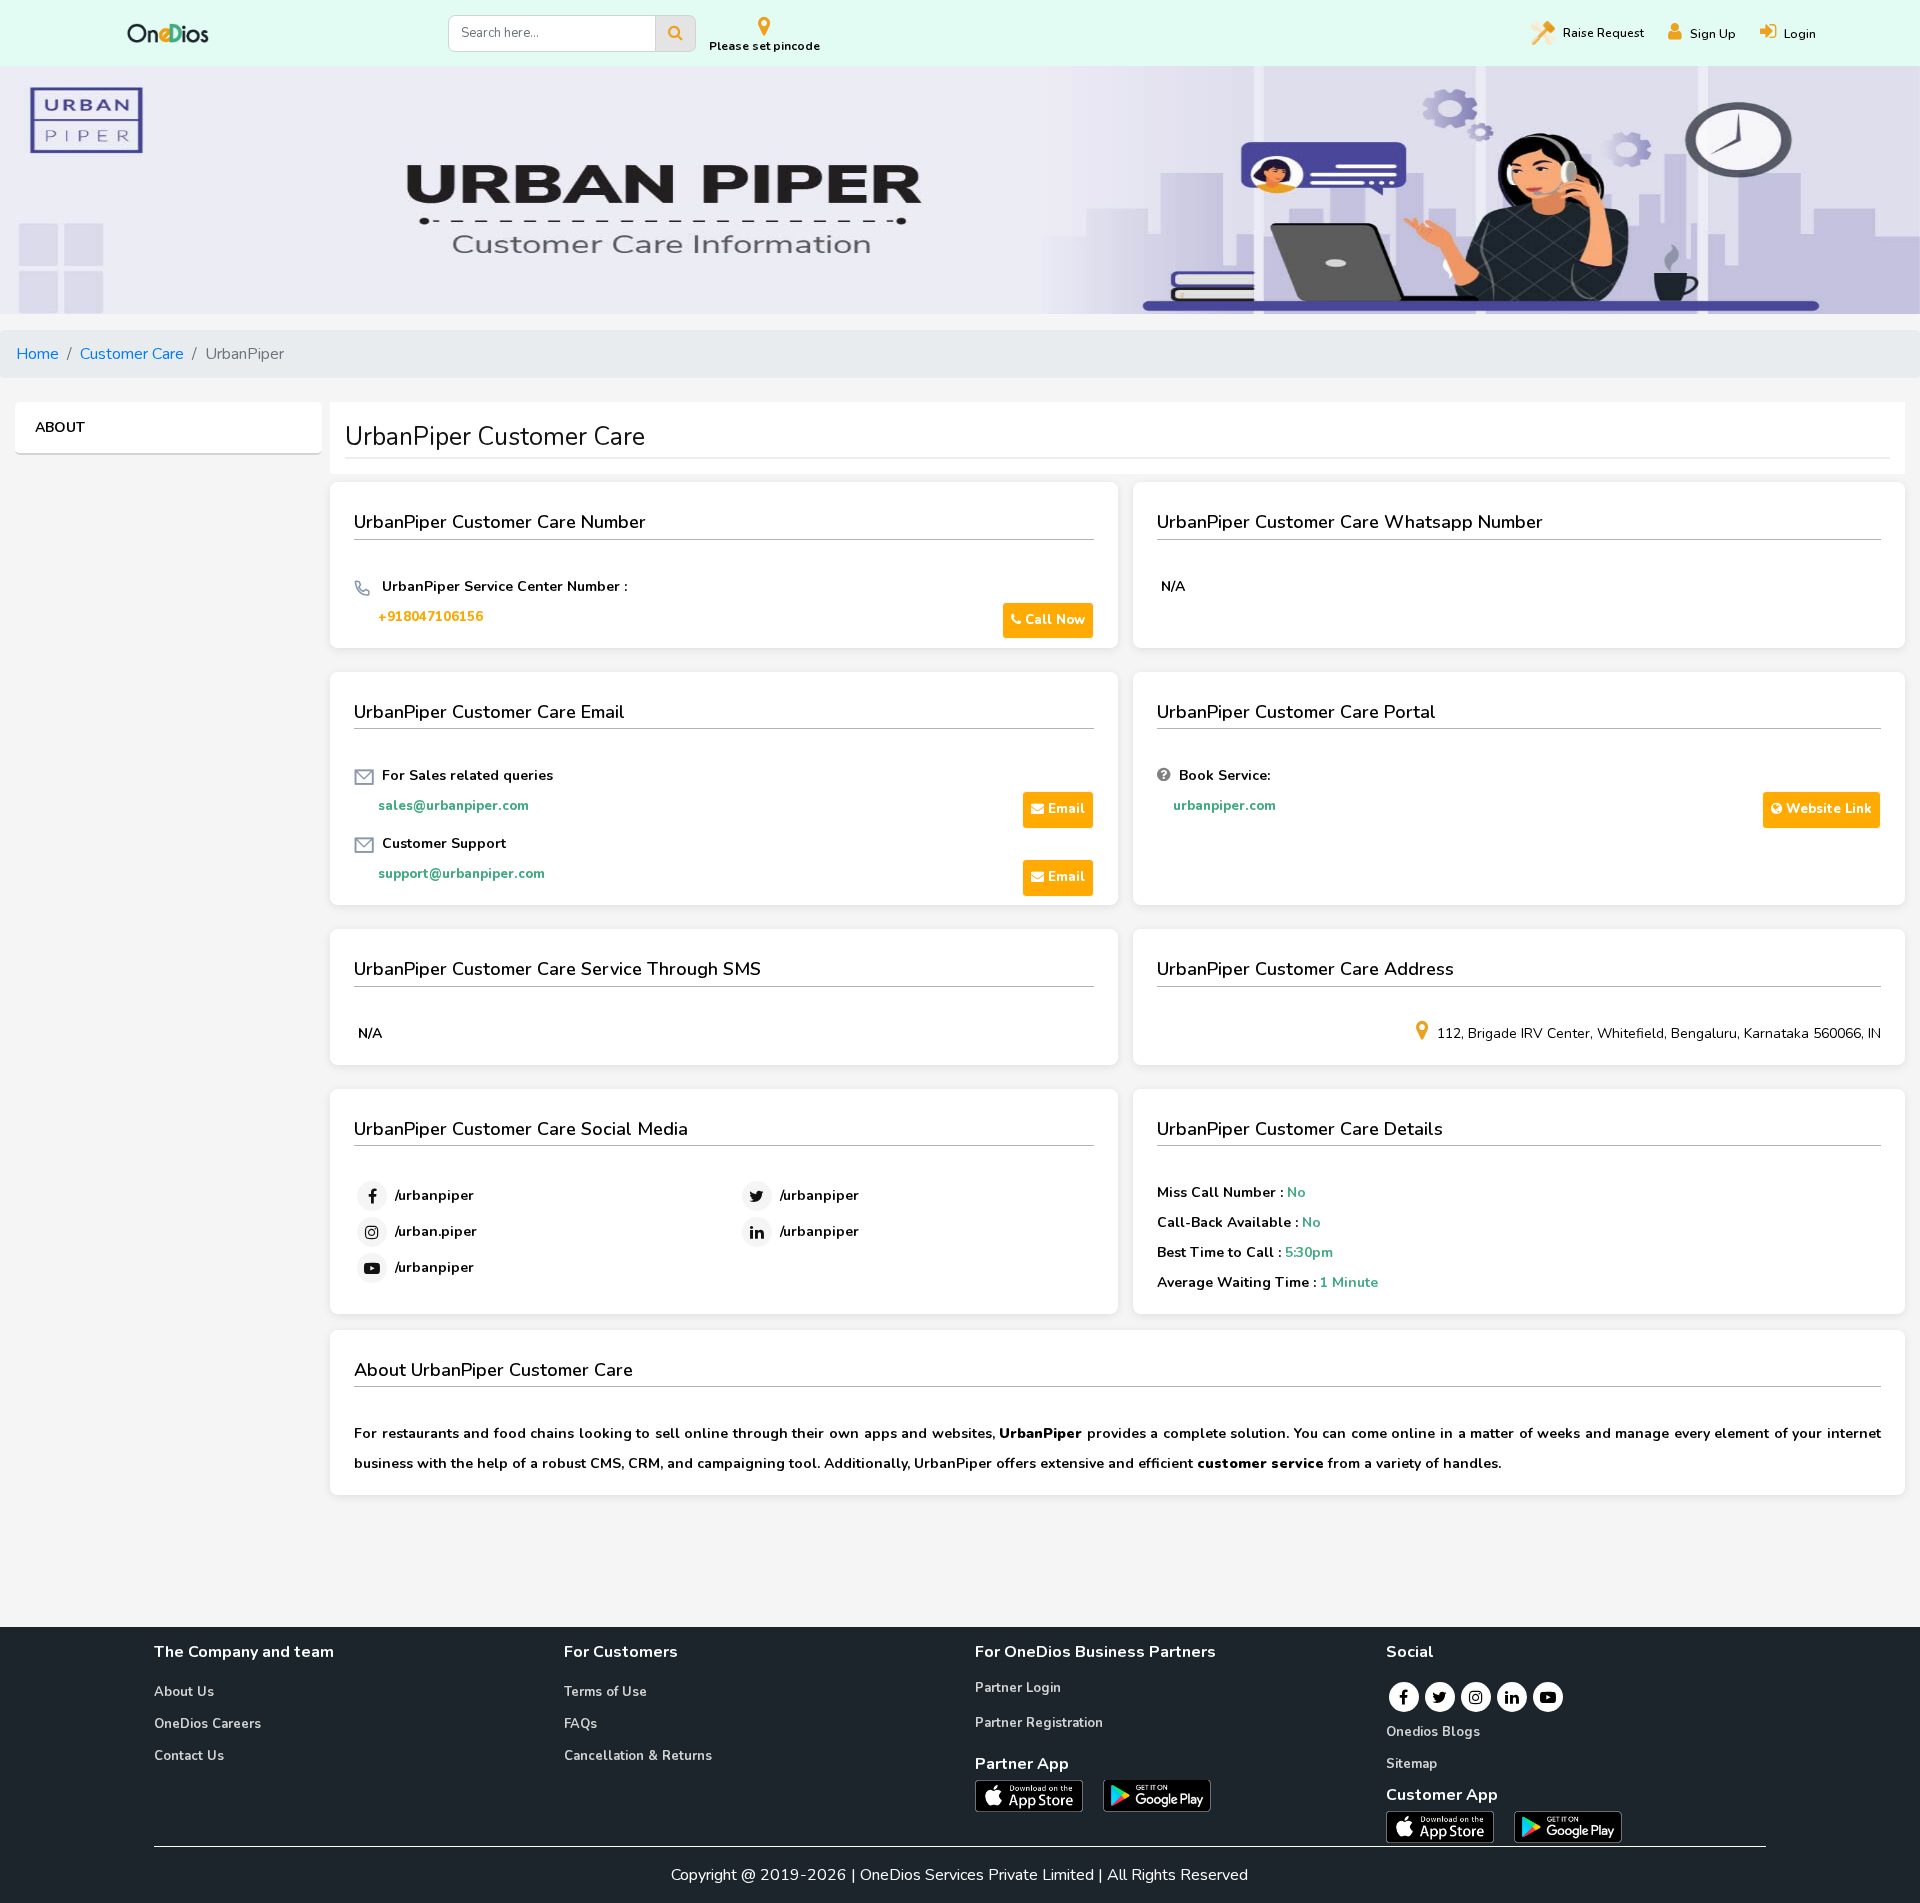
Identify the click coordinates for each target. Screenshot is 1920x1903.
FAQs (580, 1724)
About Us (184, 1692)
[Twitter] (1439, 1697)
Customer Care (132, 354)
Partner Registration (1039, 1723)
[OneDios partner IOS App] (1037, 1794)
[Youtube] (1548, 1697)
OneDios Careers (207, 1724)
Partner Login (1018, 1688)
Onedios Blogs (1433, 1732)
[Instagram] (1476, 1697)
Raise (1603, 33)
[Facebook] (1403, 1697)
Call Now (1053, 620)
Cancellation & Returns (638, 1756)
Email (1064, 809)
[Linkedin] (1512, 1697)
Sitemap (1411, 1764)
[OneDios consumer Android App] (1568, 1826)
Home (37, 354)
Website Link (1827, 809)
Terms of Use (605, 1692)
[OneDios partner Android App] (1157, 1794)
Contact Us (189, 1756)
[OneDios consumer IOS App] (1448, 1826)
